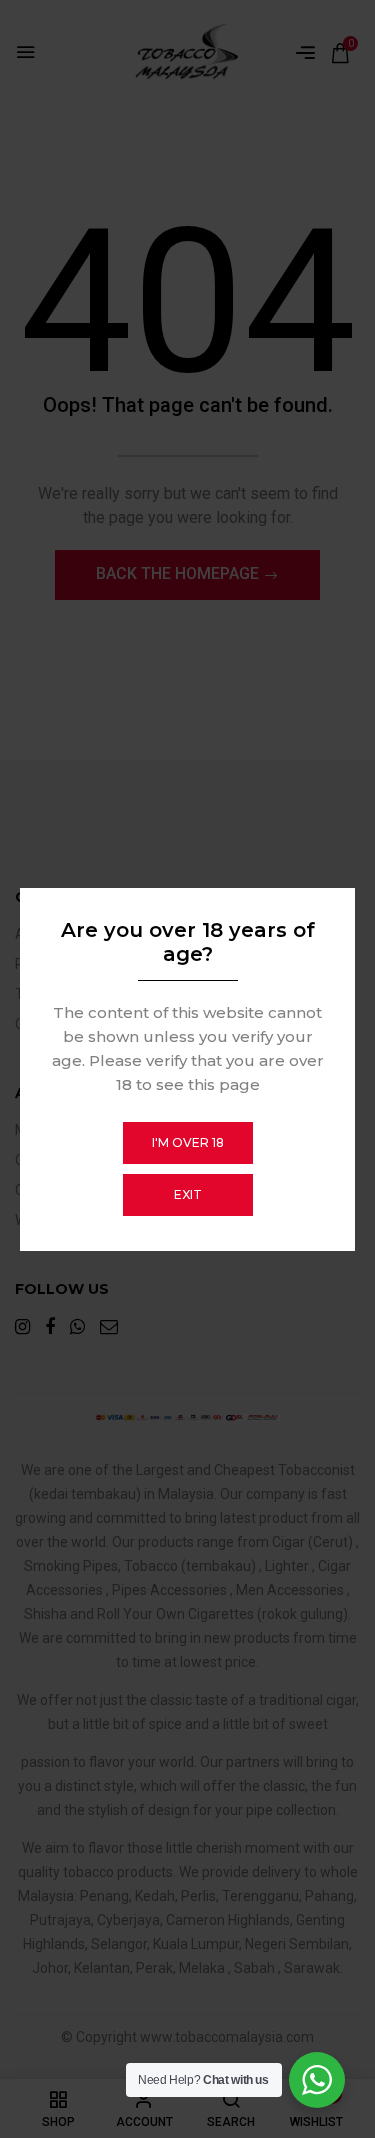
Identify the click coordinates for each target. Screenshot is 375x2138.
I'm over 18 (188, 1142)
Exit (188, 1194)
